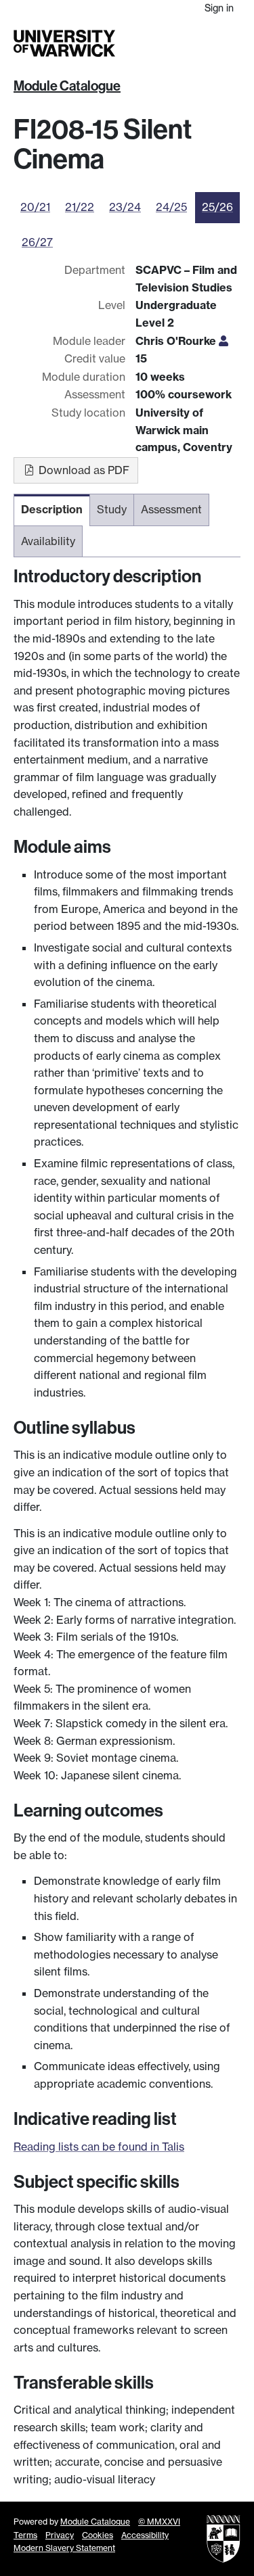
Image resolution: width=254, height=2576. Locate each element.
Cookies (98, 2535)
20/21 (35, 207)
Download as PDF (83, 470)
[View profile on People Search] (224, 341)
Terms (25, 2535)
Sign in (219, 8)
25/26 (217, 207)
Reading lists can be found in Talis (99, 2147)
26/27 (37, 242)
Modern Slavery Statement (64, 2548)
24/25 (171, 207)
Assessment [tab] (171, 509)
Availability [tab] (48, 541)
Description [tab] (52, 509)
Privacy (60, 2535)
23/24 (125, 207)
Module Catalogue (67, 86)
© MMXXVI (159, 2522)
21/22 (80, 207)
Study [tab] (112, 509)
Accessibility (145, 2535)
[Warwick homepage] (64, 43)
